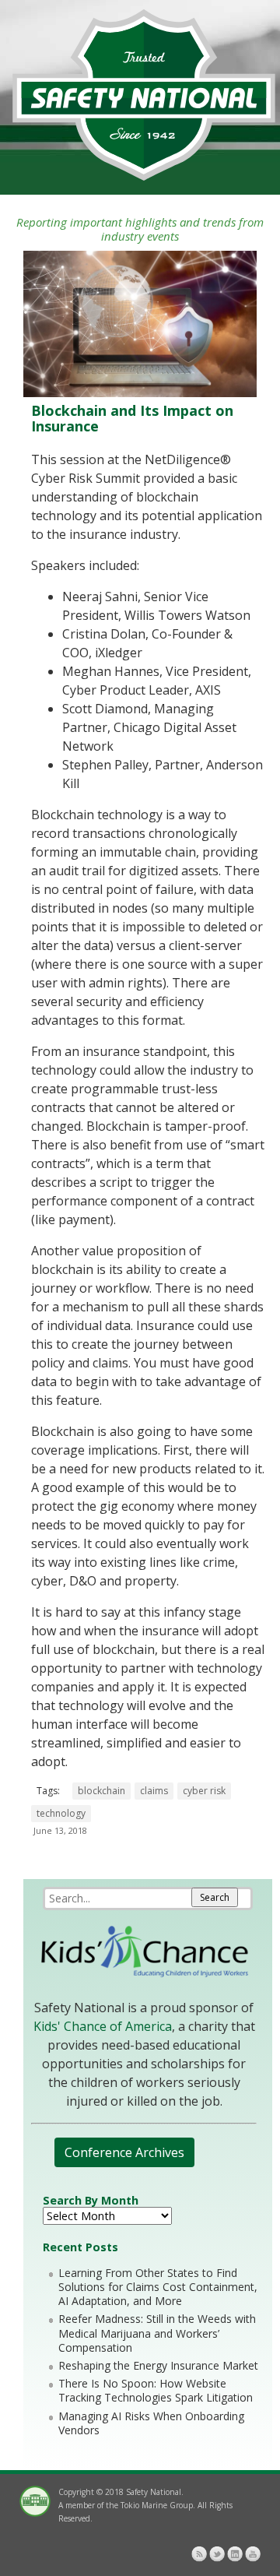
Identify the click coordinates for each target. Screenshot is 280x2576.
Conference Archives (124, 2152)
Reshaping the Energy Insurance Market (158, 2365)
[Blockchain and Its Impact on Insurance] (140, 393)
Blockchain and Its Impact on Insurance (132, 418)
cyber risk (204, 1791)
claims (154, 1791)
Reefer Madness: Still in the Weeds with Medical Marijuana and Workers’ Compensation (157, 2333)
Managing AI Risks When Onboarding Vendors (151, 2423)
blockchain (101, 1791)
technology (61, 1813)
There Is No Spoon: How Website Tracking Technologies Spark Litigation (156, 2390)
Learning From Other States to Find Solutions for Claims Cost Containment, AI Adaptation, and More (158, 2287)
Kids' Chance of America (103, 2026)
